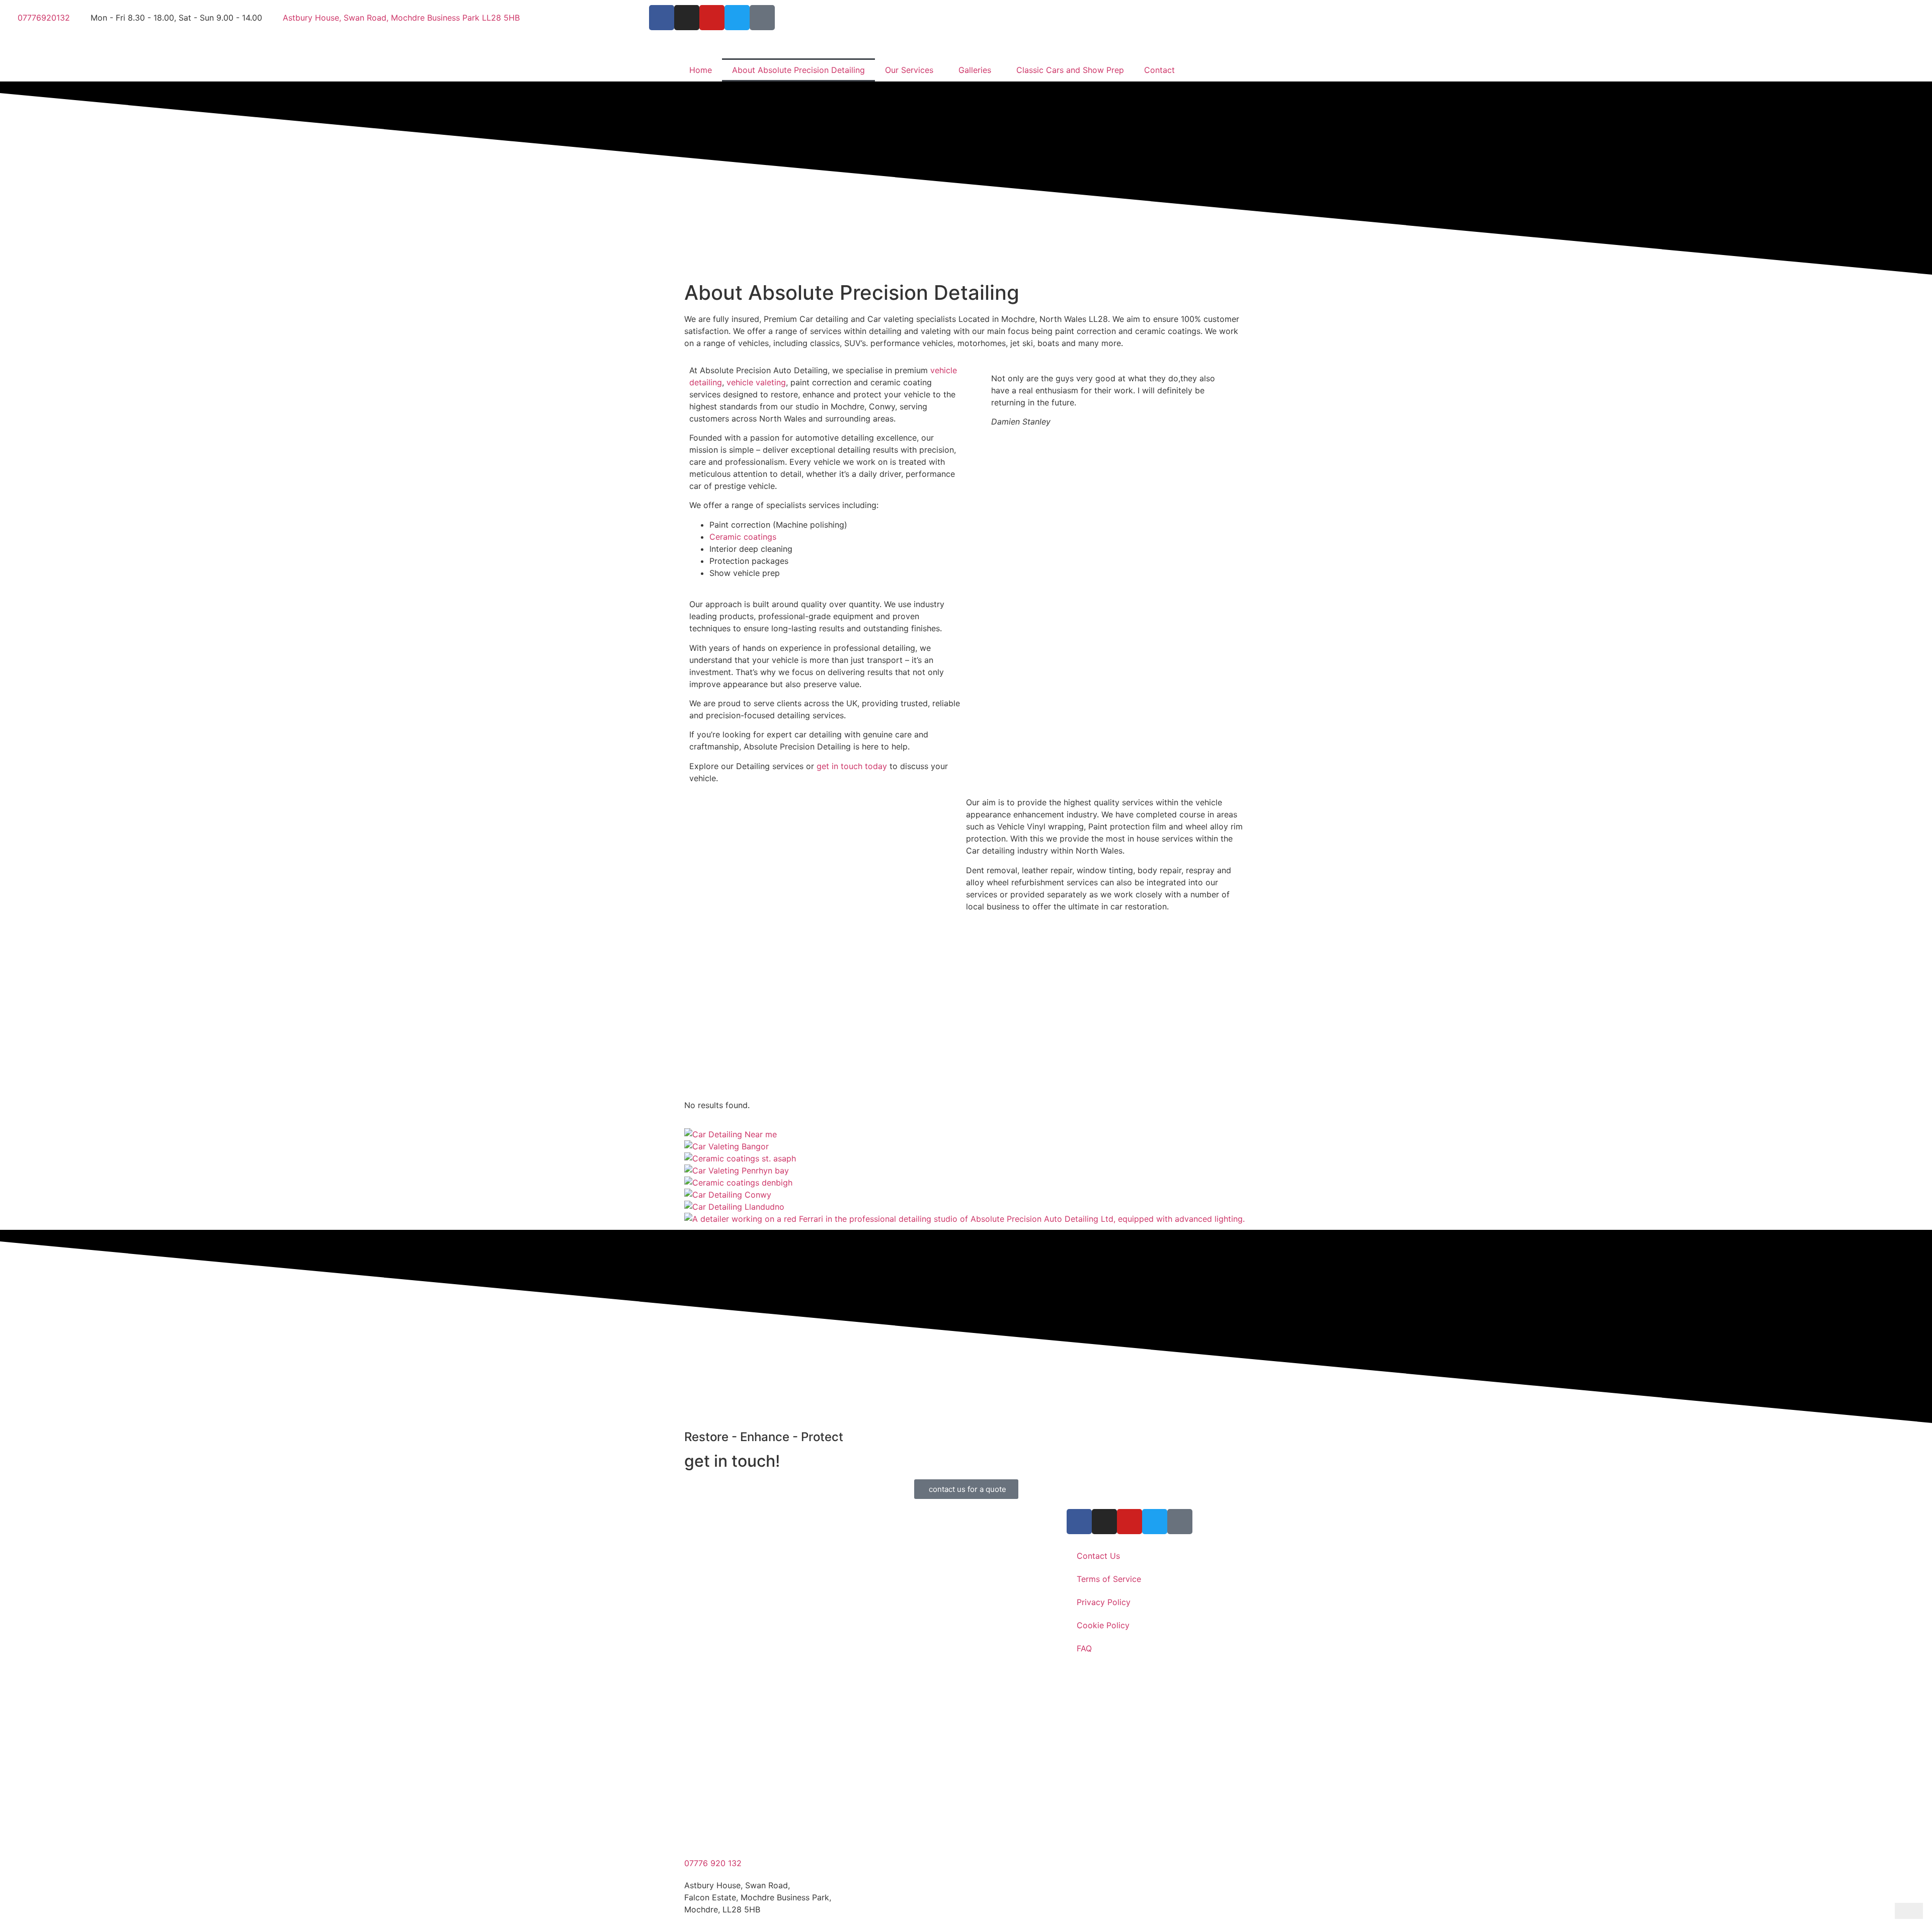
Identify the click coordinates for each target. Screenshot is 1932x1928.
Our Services (909, 70)
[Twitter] (737, 18)
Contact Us (1098, 1556)
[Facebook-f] (662, 18)
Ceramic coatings (743, 537)
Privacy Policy (1104, 1602)
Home (701, 70)
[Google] (762, 18)
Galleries (975, 70)
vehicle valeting (756, 382)
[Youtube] (712, 18)
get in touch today (852, 766)
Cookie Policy (1103, 1625)
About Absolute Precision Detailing (798, 70)
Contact (1159, 70)
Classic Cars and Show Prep (1070, 70)
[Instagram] (687, 18)
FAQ (1084, 1648)
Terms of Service (1109, 1579)
